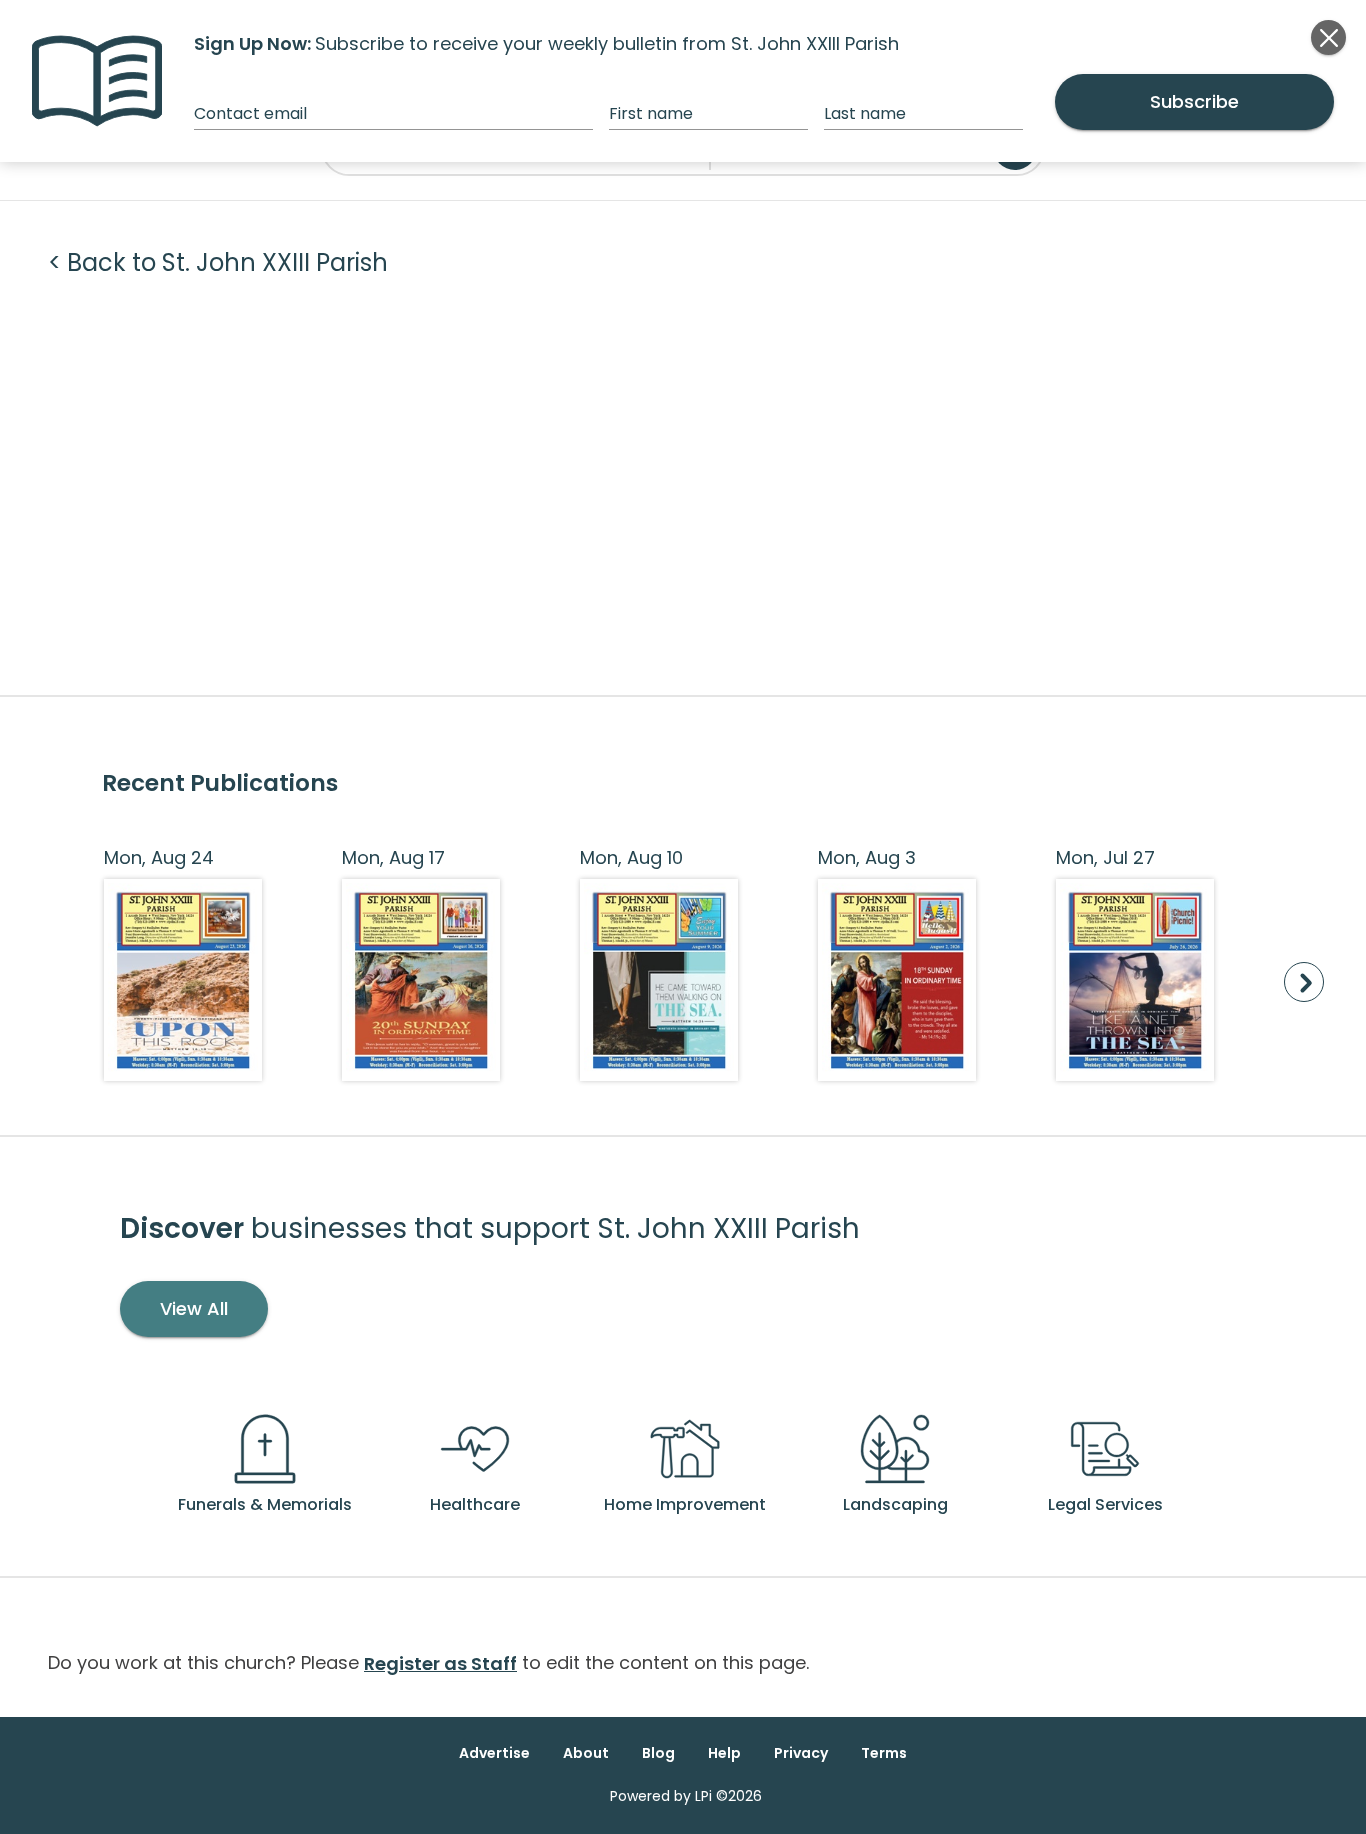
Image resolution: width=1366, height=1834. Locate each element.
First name (651, 113)
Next (1304, 982)
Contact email (250, 113)
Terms (884, 1753)
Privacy (801, 1753)
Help (724, 1753)
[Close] (1328, 37)
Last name (865, 113)
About (586, 1753)
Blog (658, 1753)
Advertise (494, 1753)
